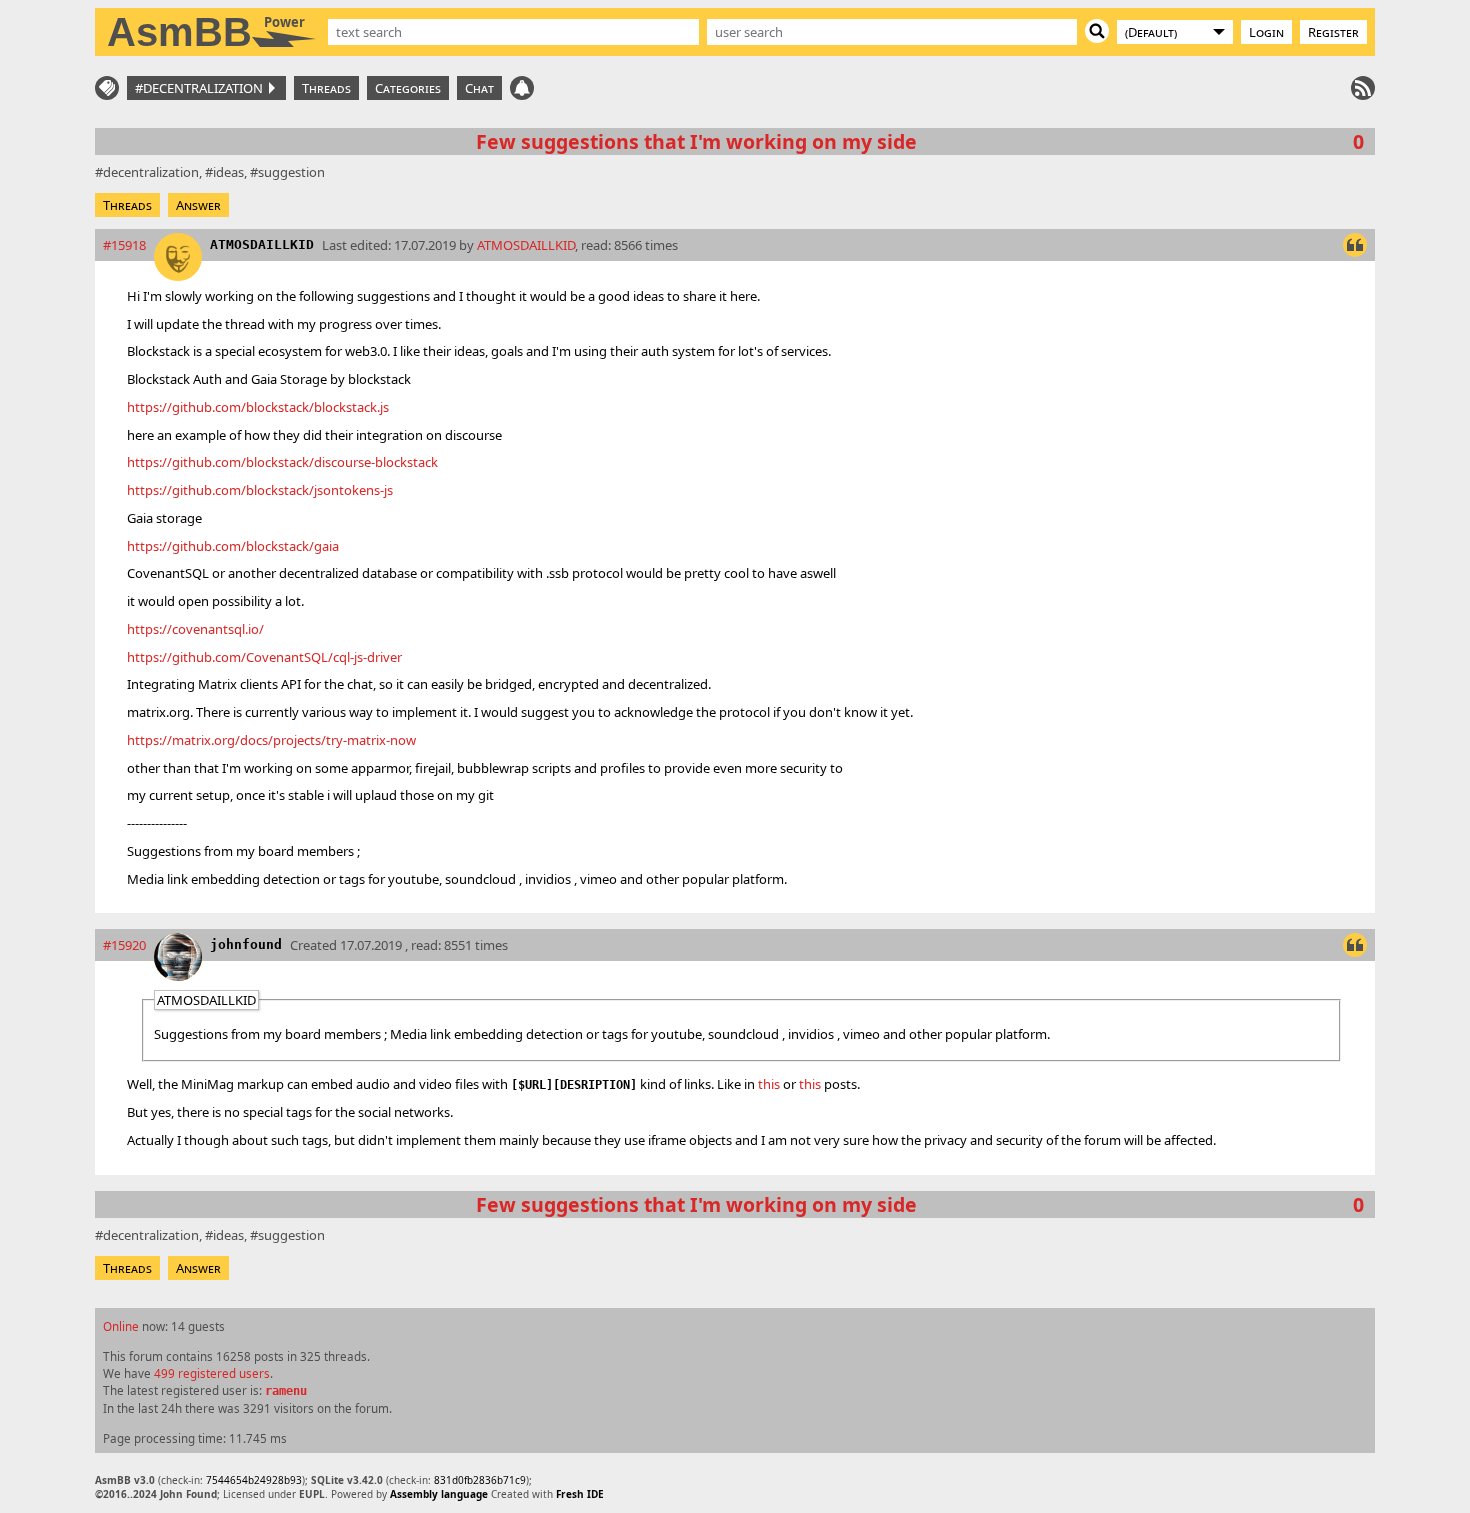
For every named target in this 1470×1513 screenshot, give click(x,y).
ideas (228, 172)
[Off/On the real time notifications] (522, 88)
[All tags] (107, 88)
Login (1266, 32)
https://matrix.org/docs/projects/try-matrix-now (271, 740)
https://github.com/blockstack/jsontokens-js (260, 490)
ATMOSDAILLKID (262, 244)
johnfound (246, 944)
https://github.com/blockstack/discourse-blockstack (282, 462)
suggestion (291, 172)
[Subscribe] (1363, 88)
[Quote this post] (1355, 245)
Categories (408, 88)
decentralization (151, 172)
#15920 (124, 945)
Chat (479, 88)
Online (121, 1326)
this (769, 1084)
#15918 (124, 245)
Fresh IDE (580, 1494)
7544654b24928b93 (254, 1480)
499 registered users (212, 1373)
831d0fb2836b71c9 (480, 1480)
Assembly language (439, 1494)
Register (1333, 32)
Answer (198, 205)
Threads (326, 88)
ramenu (286, 1391)
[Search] (1097, 31)
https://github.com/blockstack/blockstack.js (258, 407)
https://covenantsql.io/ (195, 629)
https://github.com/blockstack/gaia (233, 546)
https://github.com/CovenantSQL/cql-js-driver (264, 657)
